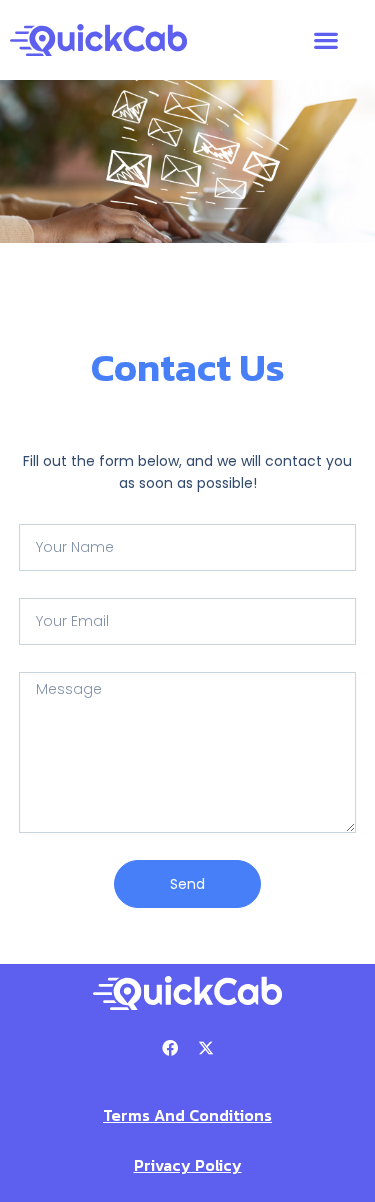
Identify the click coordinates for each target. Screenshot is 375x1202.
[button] (325, 40)
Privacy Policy (188, 1165)
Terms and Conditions (187, 1115)
